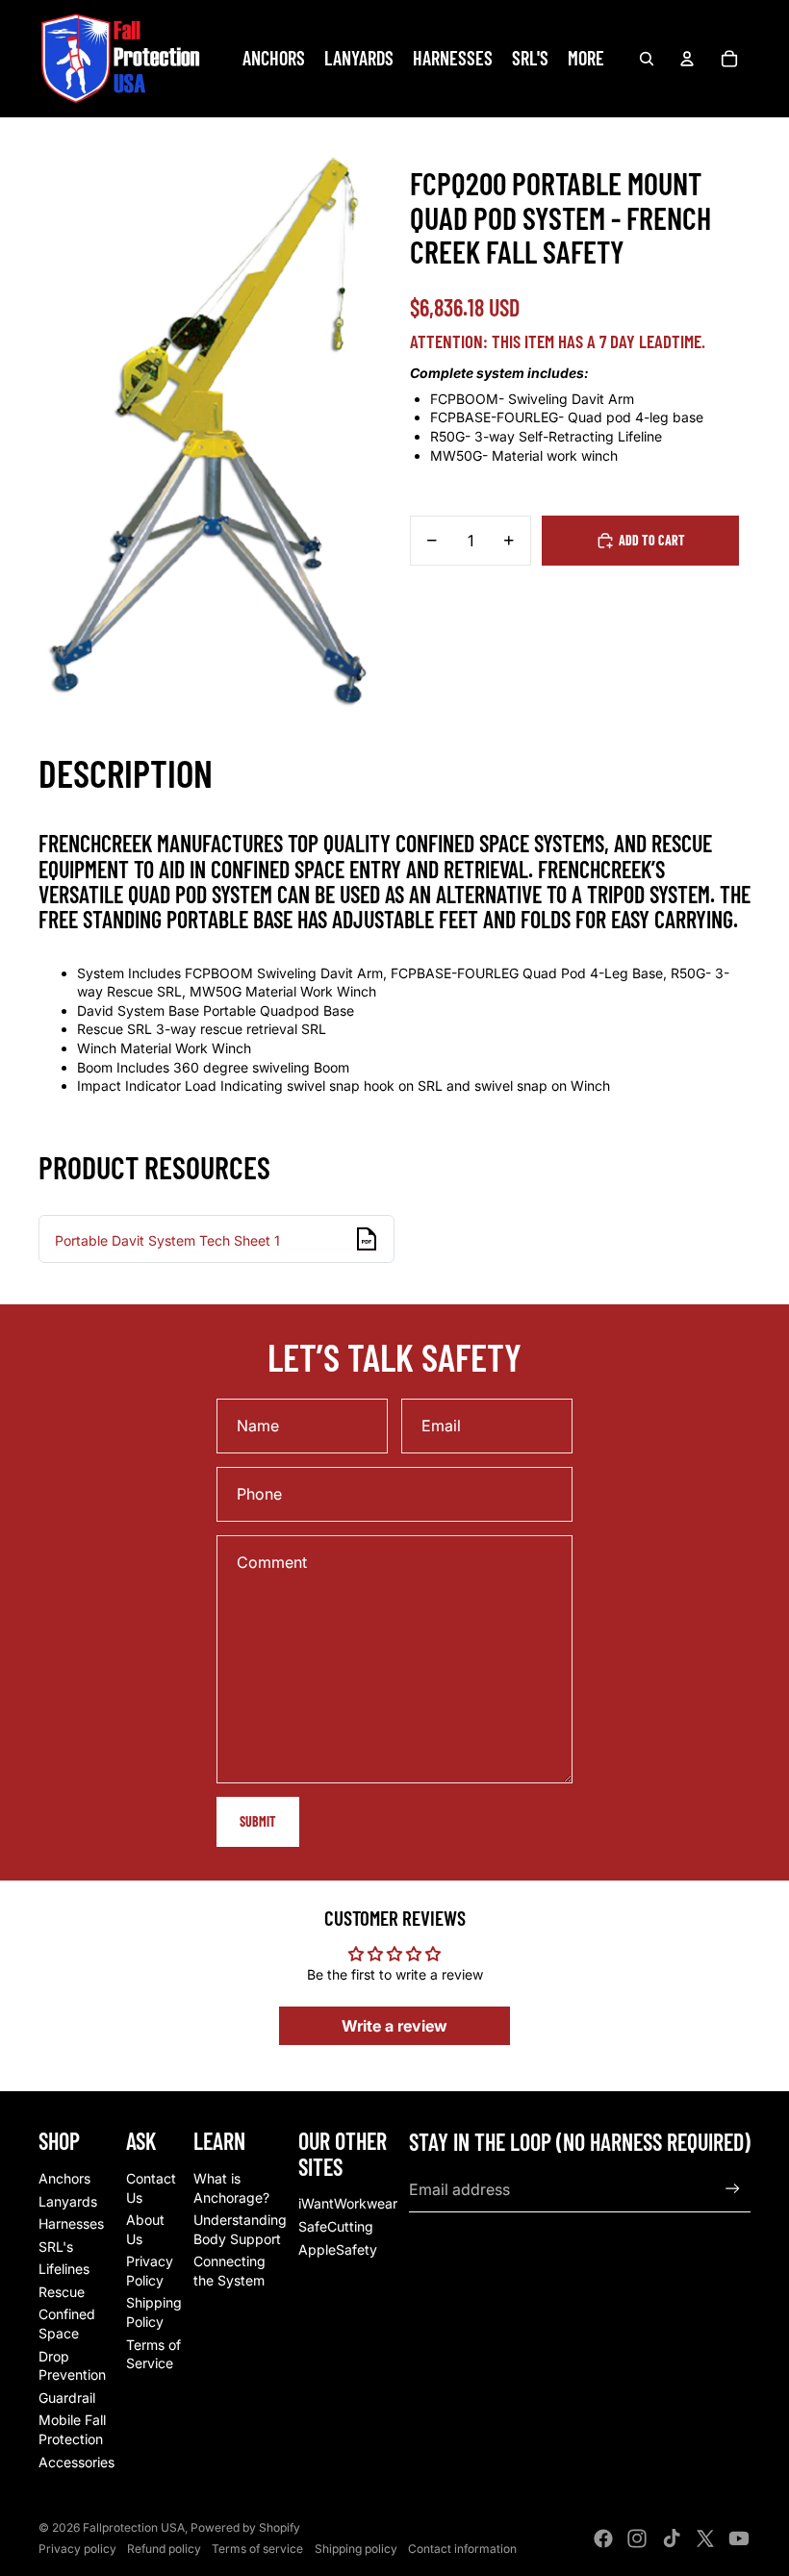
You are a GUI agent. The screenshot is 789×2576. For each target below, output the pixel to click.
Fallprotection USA (134, 2527)
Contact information (462, 2549)
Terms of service (257, 2549)
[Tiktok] (672, 2538)
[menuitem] (586, 59)
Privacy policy (77, 2549)
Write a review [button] (394, 2026)
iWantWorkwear (348, 2203)
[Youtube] (739, 2538)
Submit (258, 1821)
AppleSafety (338, 2249)
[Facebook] (603, 2538)
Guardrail (67, 2398)
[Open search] (647, 59)
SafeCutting (336, 2226)
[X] (705, 2538)
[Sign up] (733, 2189)
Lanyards (68, 2201)
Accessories (76, 2462)
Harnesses (71, 2223)
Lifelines (64, 2269)
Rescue (62, 2292)
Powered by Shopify (245, 2527)
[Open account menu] (687, 59)
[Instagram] (637, 2538)
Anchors (64, 2178)
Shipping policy (356, 2549)
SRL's (56, 2247)
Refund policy (164, 2549)
